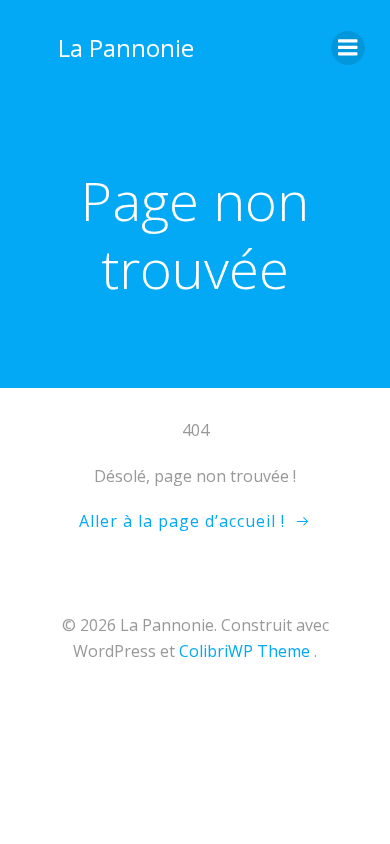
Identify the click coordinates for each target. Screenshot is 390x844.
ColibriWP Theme (244, 651)
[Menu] (348, 48)
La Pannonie (126, 47)
